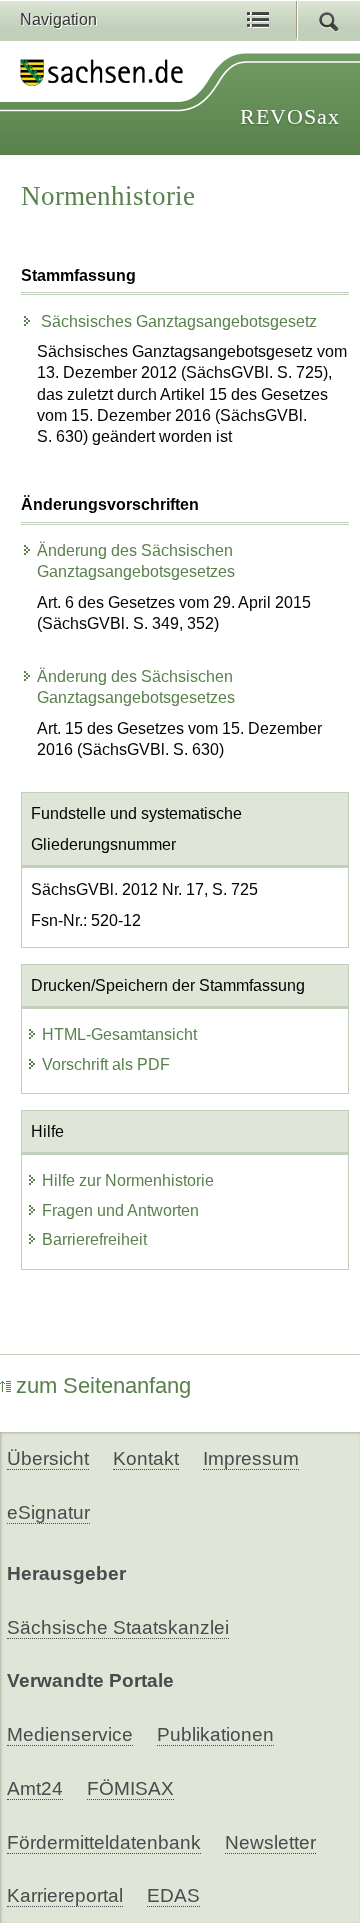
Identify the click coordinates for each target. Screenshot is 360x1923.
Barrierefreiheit (94, 1239)
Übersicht (48, 1458)
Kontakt (146, 1458)
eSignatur (48, 1512)
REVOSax (290, 116)
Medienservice (70, 1734)
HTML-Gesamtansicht (119, 1034)
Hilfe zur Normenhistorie (128, 1180)
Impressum (251, 1458)
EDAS (173, 1895)
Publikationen (215, 1734)
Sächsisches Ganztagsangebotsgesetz (177, 321)
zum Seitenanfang (103, 1385)
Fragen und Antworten (120, 1210)
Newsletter (270, 1842)
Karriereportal (65, 1895)
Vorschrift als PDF (106, 1064)
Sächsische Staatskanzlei (118, 1627)
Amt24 (35, 1788)
